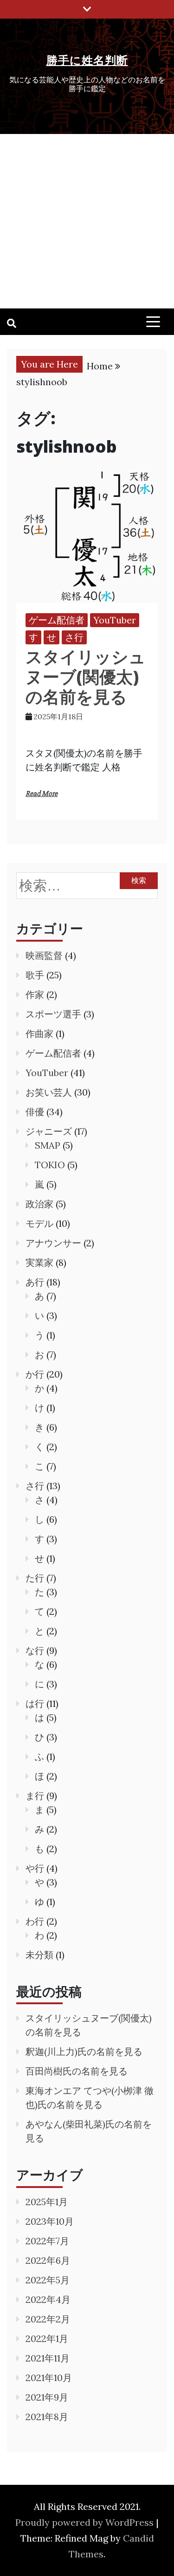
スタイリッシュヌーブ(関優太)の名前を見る (86, 677)
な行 (35, 1650)
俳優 (35, 1112)
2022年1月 (47, 2338)
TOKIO (50, 1165)
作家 (35, 994)
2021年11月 (48, 2358)
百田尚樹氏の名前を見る (77, 2071)
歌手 (35, 975)
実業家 (39, 1262)
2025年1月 (47, 2202)
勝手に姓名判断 (87, 60)
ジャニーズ (49, 1131)
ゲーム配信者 (57, 620)
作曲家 (39, 1034)
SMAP (48, 1145)
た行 (35, 1578)
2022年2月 (48, 2319)
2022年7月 (47, 2241)
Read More (42, 794)
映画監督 (44, 955)
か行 (35, 1374)
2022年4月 (48, 2299)
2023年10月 (50, 2221)
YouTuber (115, 620)
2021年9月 (47, 2397)
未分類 (39, 1955)
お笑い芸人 (49, 1092)
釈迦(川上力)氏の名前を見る (84, 2051)
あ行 (35, 1282)
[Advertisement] (87, 221)
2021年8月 (47, 2417)
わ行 (35, 1921)
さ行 (74, 637)
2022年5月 (48, 2280)
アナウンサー (53, 1243)
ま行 (35, 1796)
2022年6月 (48, 2260)
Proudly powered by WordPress (86, 2522)
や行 (35, 1868)
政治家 (39, 1204)
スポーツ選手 (53, 1014)
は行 (35, 1703)
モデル (39, 1223)
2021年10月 (49, 2378)
